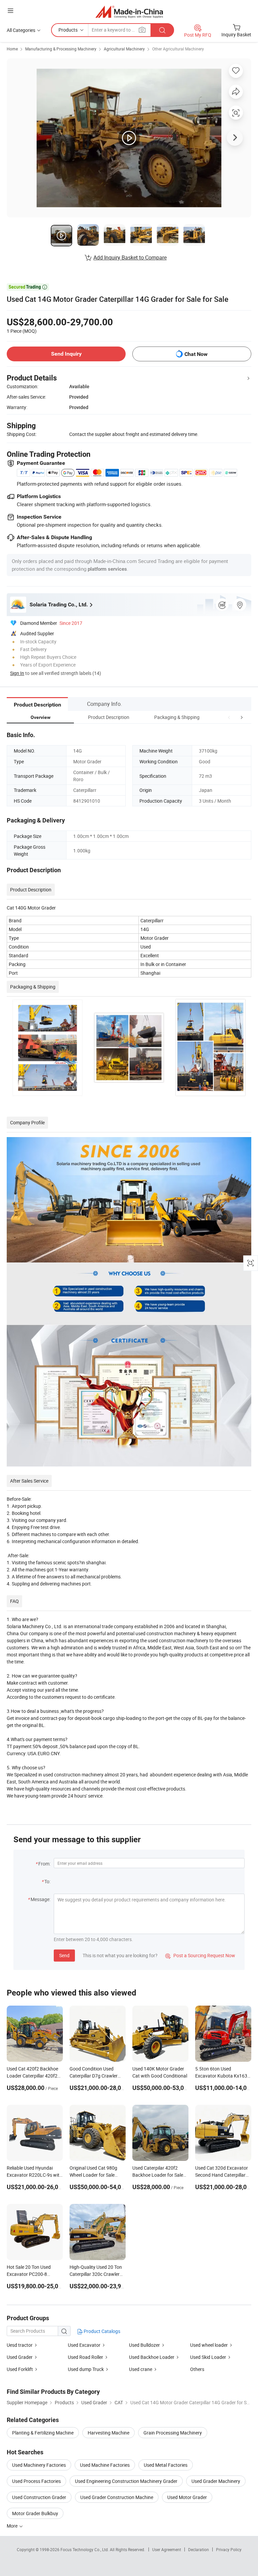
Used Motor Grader (187, 2497)
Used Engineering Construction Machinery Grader (126, 2481)
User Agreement (167, 2549)
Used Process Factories (36, 2481)
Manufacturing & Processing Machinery (61, 49)
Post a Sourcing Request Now (200, 1955)
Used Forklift (20, 2369)
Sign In (17, 673)
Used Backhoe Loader (152, 2357)
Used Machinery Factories (39, 2465)
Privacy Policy (229, 2549)
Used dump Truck (86, 2369)
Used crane (141, 2369)
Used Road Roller (85, 2357)
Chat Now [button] (196, 354)
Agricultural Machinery (124, 49)
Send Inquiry (66, 354)
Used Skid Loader (208, 2357)
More (13, 2526)
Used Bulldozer (144, 2345)
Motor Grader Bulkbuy (35, 2513)
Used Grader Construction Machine (117, 2497)
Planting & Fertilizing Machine (43, 2433)
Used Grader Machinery (216, 2481)
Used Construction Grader (39, 2497)
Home (12, 49)
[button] (229, 717)
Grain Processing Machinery (173, 2433)
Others (197, 2369)
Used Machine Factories (105, 2465)
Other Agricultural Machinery (178, 49)
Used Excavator (84, 2345)
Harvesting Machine (109, 2433)
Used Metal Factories (166, 2465)
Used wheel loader (209, 2345)
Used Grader (20, 2357)
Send (64, 1955)
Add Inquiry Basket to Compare (130, 257)
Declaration (199, 2549)
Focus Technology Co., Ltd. (85, 2549)
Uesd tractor (20, 2345)
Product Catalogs (101, 2331)
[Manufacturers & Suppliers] (129, 12)
